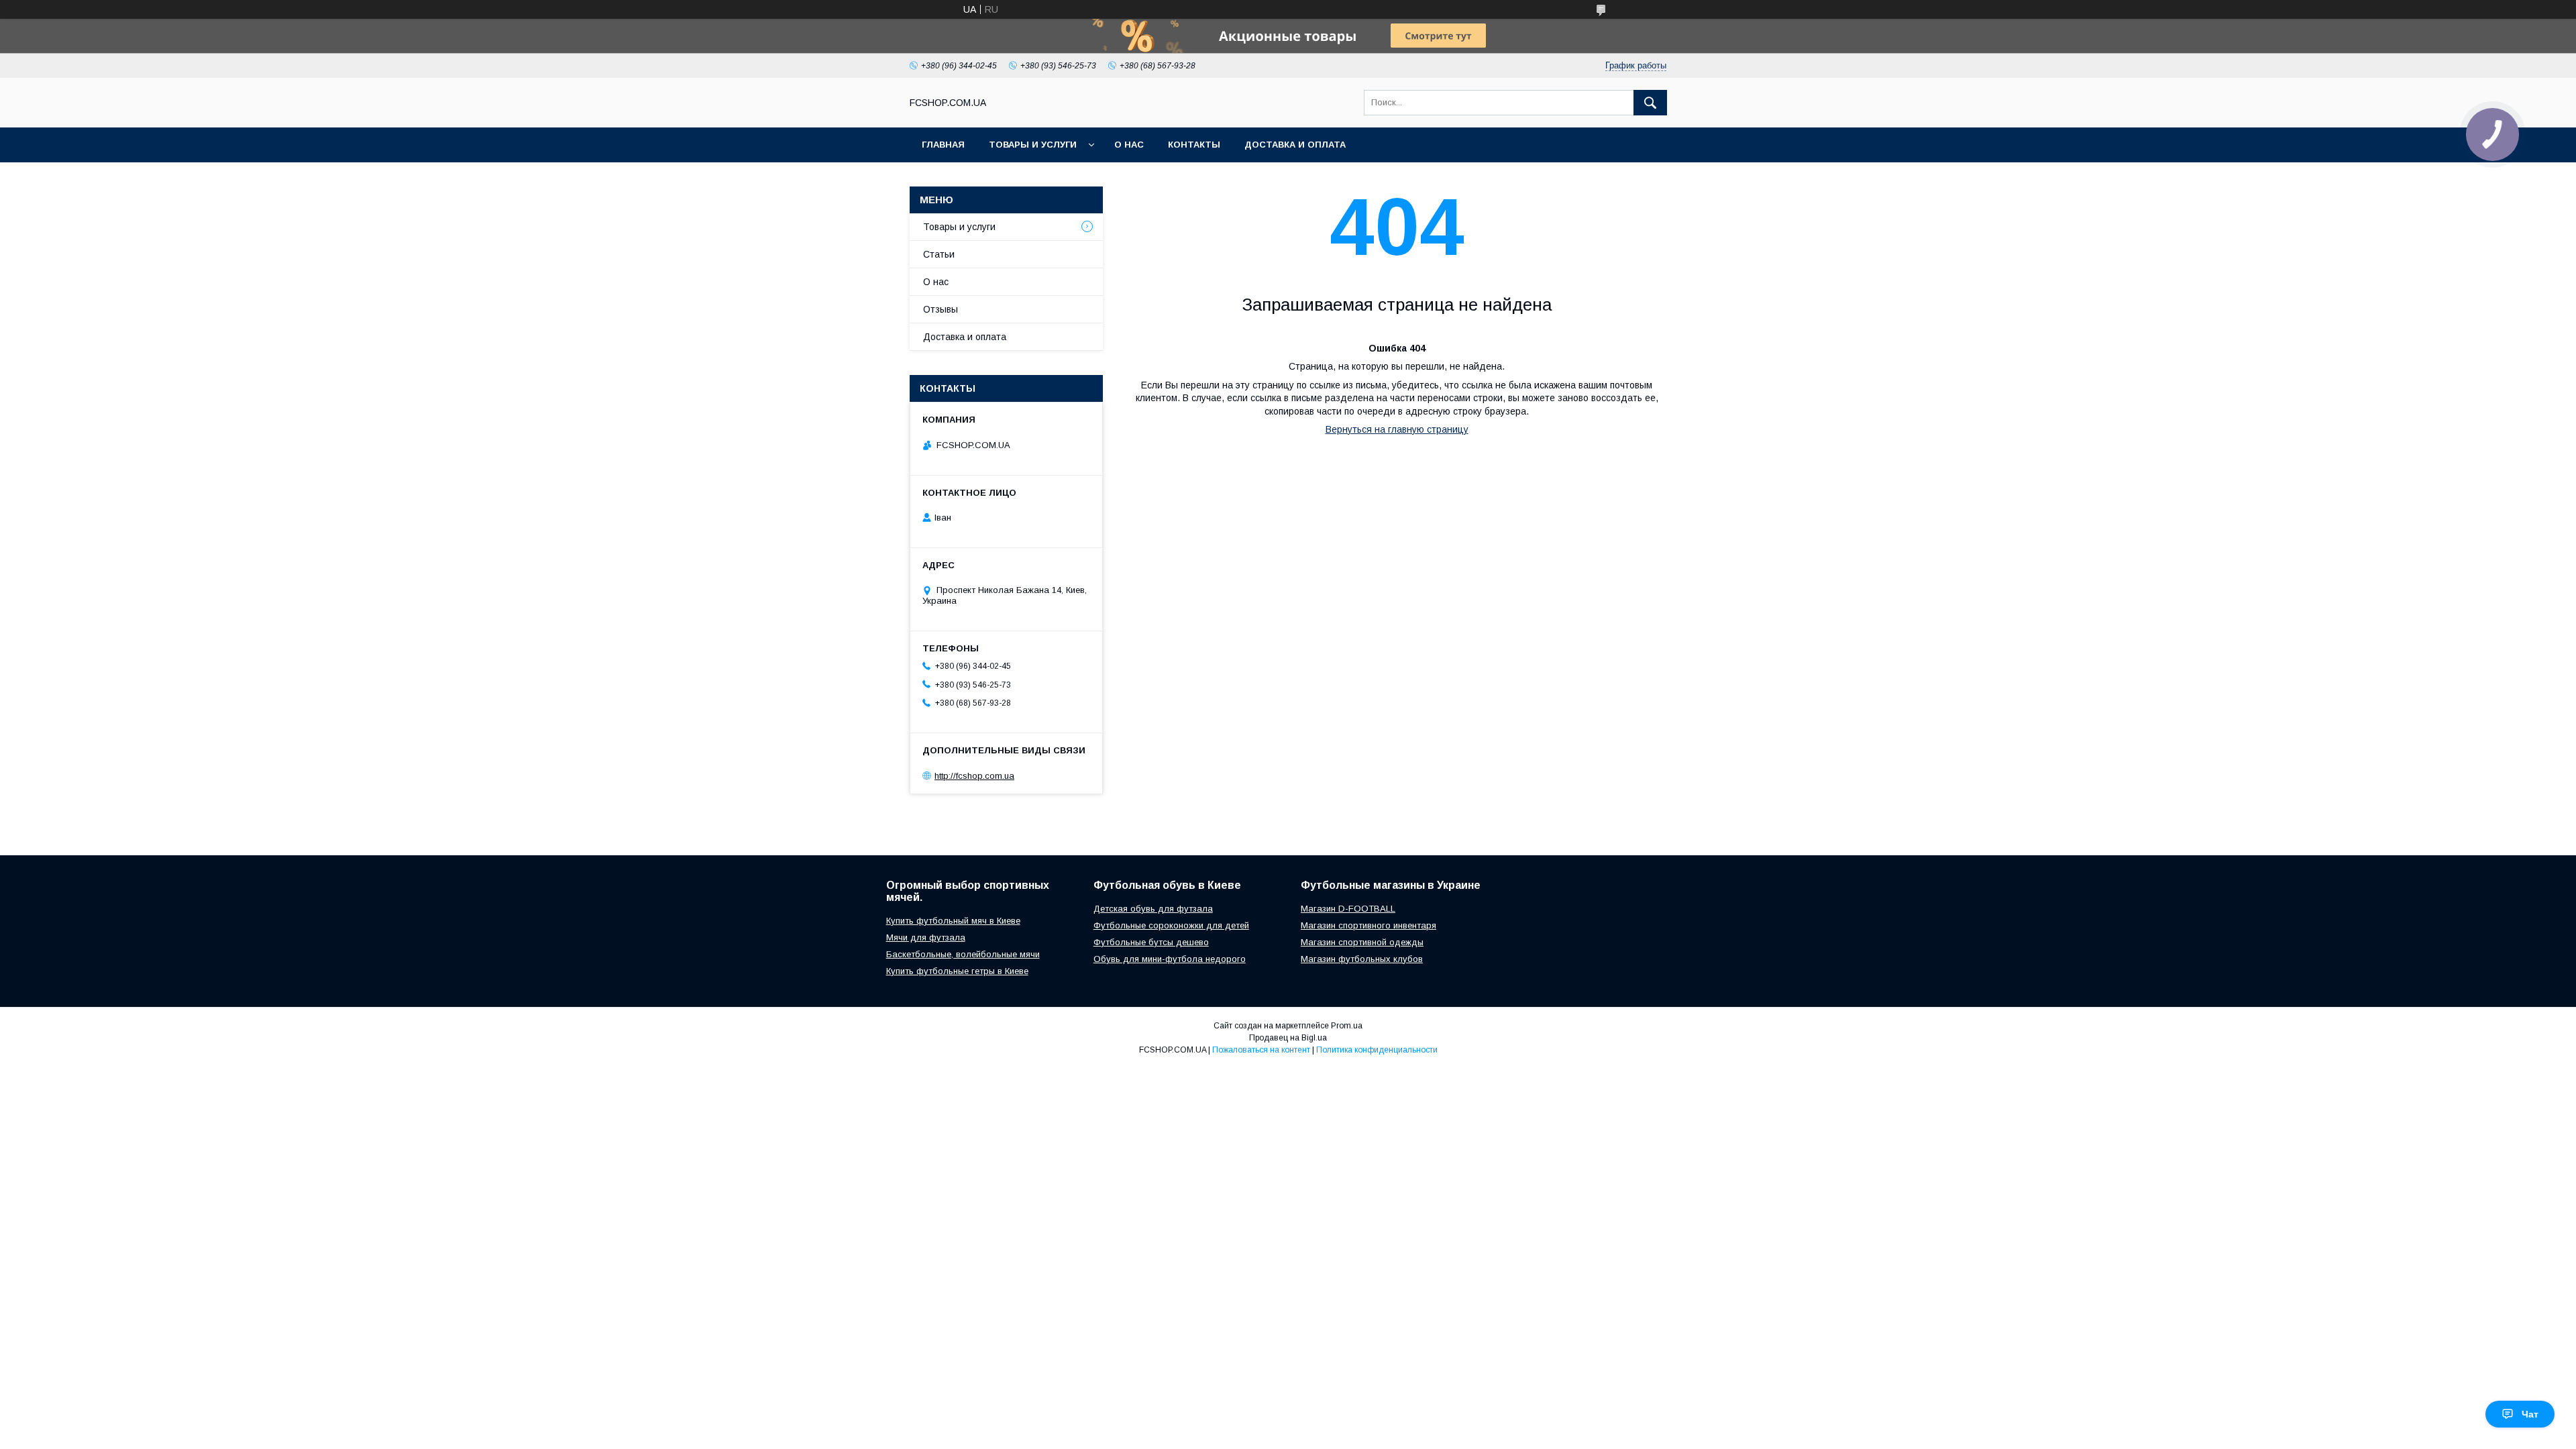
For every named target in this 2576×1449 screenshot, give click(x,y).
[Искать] (1650, 103)
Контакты (1194, 145)
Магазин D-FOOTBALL (1348, 909)
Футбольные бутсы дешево (1151, 942)
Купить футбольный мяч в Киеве (953, 921)
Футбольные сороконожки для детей (1171, 925)
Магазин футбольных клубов (1362, 959)
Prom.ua (1347, 1026)
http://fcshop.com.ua (974, 776)
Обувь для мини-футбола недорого (1170, 959)
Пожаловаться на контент (1261, 1050)
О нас (1129, 145)
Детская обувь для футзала (1153, 909)
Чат (2530, 1414)
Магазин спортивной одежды (1362, 942)
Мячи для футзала (926, 937)
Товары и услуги (1033, 145)
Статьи (939, 254)
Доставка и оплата (1295, 145)
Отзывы (941, 309)
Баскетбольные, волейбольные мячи (963, 954)
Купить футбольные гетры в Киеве (957, 971)
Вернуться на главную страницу (1397, 429)
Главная (943, 145)
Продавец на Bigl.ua (1288, 1038)
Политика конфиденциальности (1377, 1050)
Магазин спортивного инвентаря (1368, 925)
